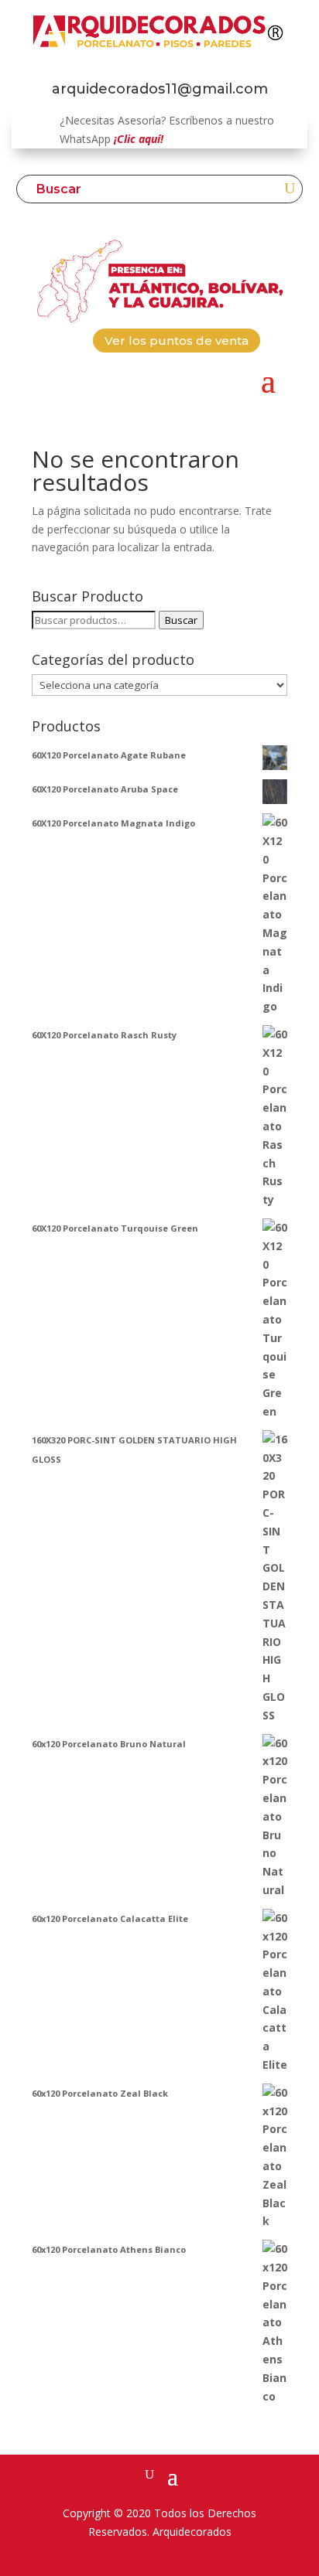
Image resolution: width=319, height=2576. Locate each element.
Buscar (181, 620)
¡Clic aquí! (139, 139)
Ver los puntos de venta (177, 341)
